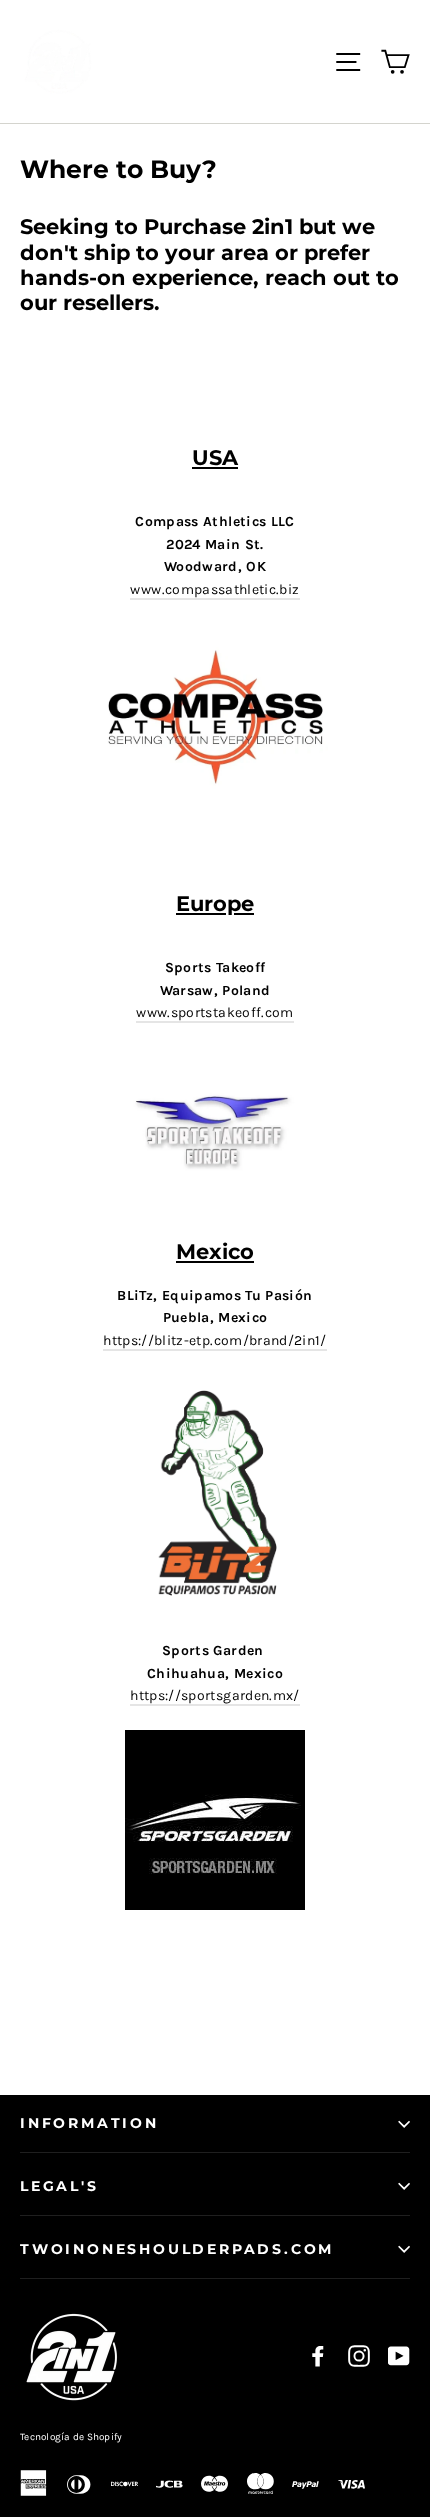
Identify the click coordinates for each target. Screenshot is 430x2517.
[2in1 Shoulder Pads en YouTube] (399, 2356)
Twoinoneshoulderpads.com (177, 2249)
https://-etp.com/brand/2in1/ (215, 1340)
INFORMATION (89, 2123)
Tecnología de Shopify (71, 2437)
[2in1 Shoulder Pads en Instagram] (359, 2356)
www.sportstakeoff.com (214, 1012)
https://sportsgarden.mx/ (214, 1695)
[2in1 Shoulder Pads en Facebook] (318, 2356)
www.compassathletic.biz (214, 589)
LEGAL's (59, 2186)
